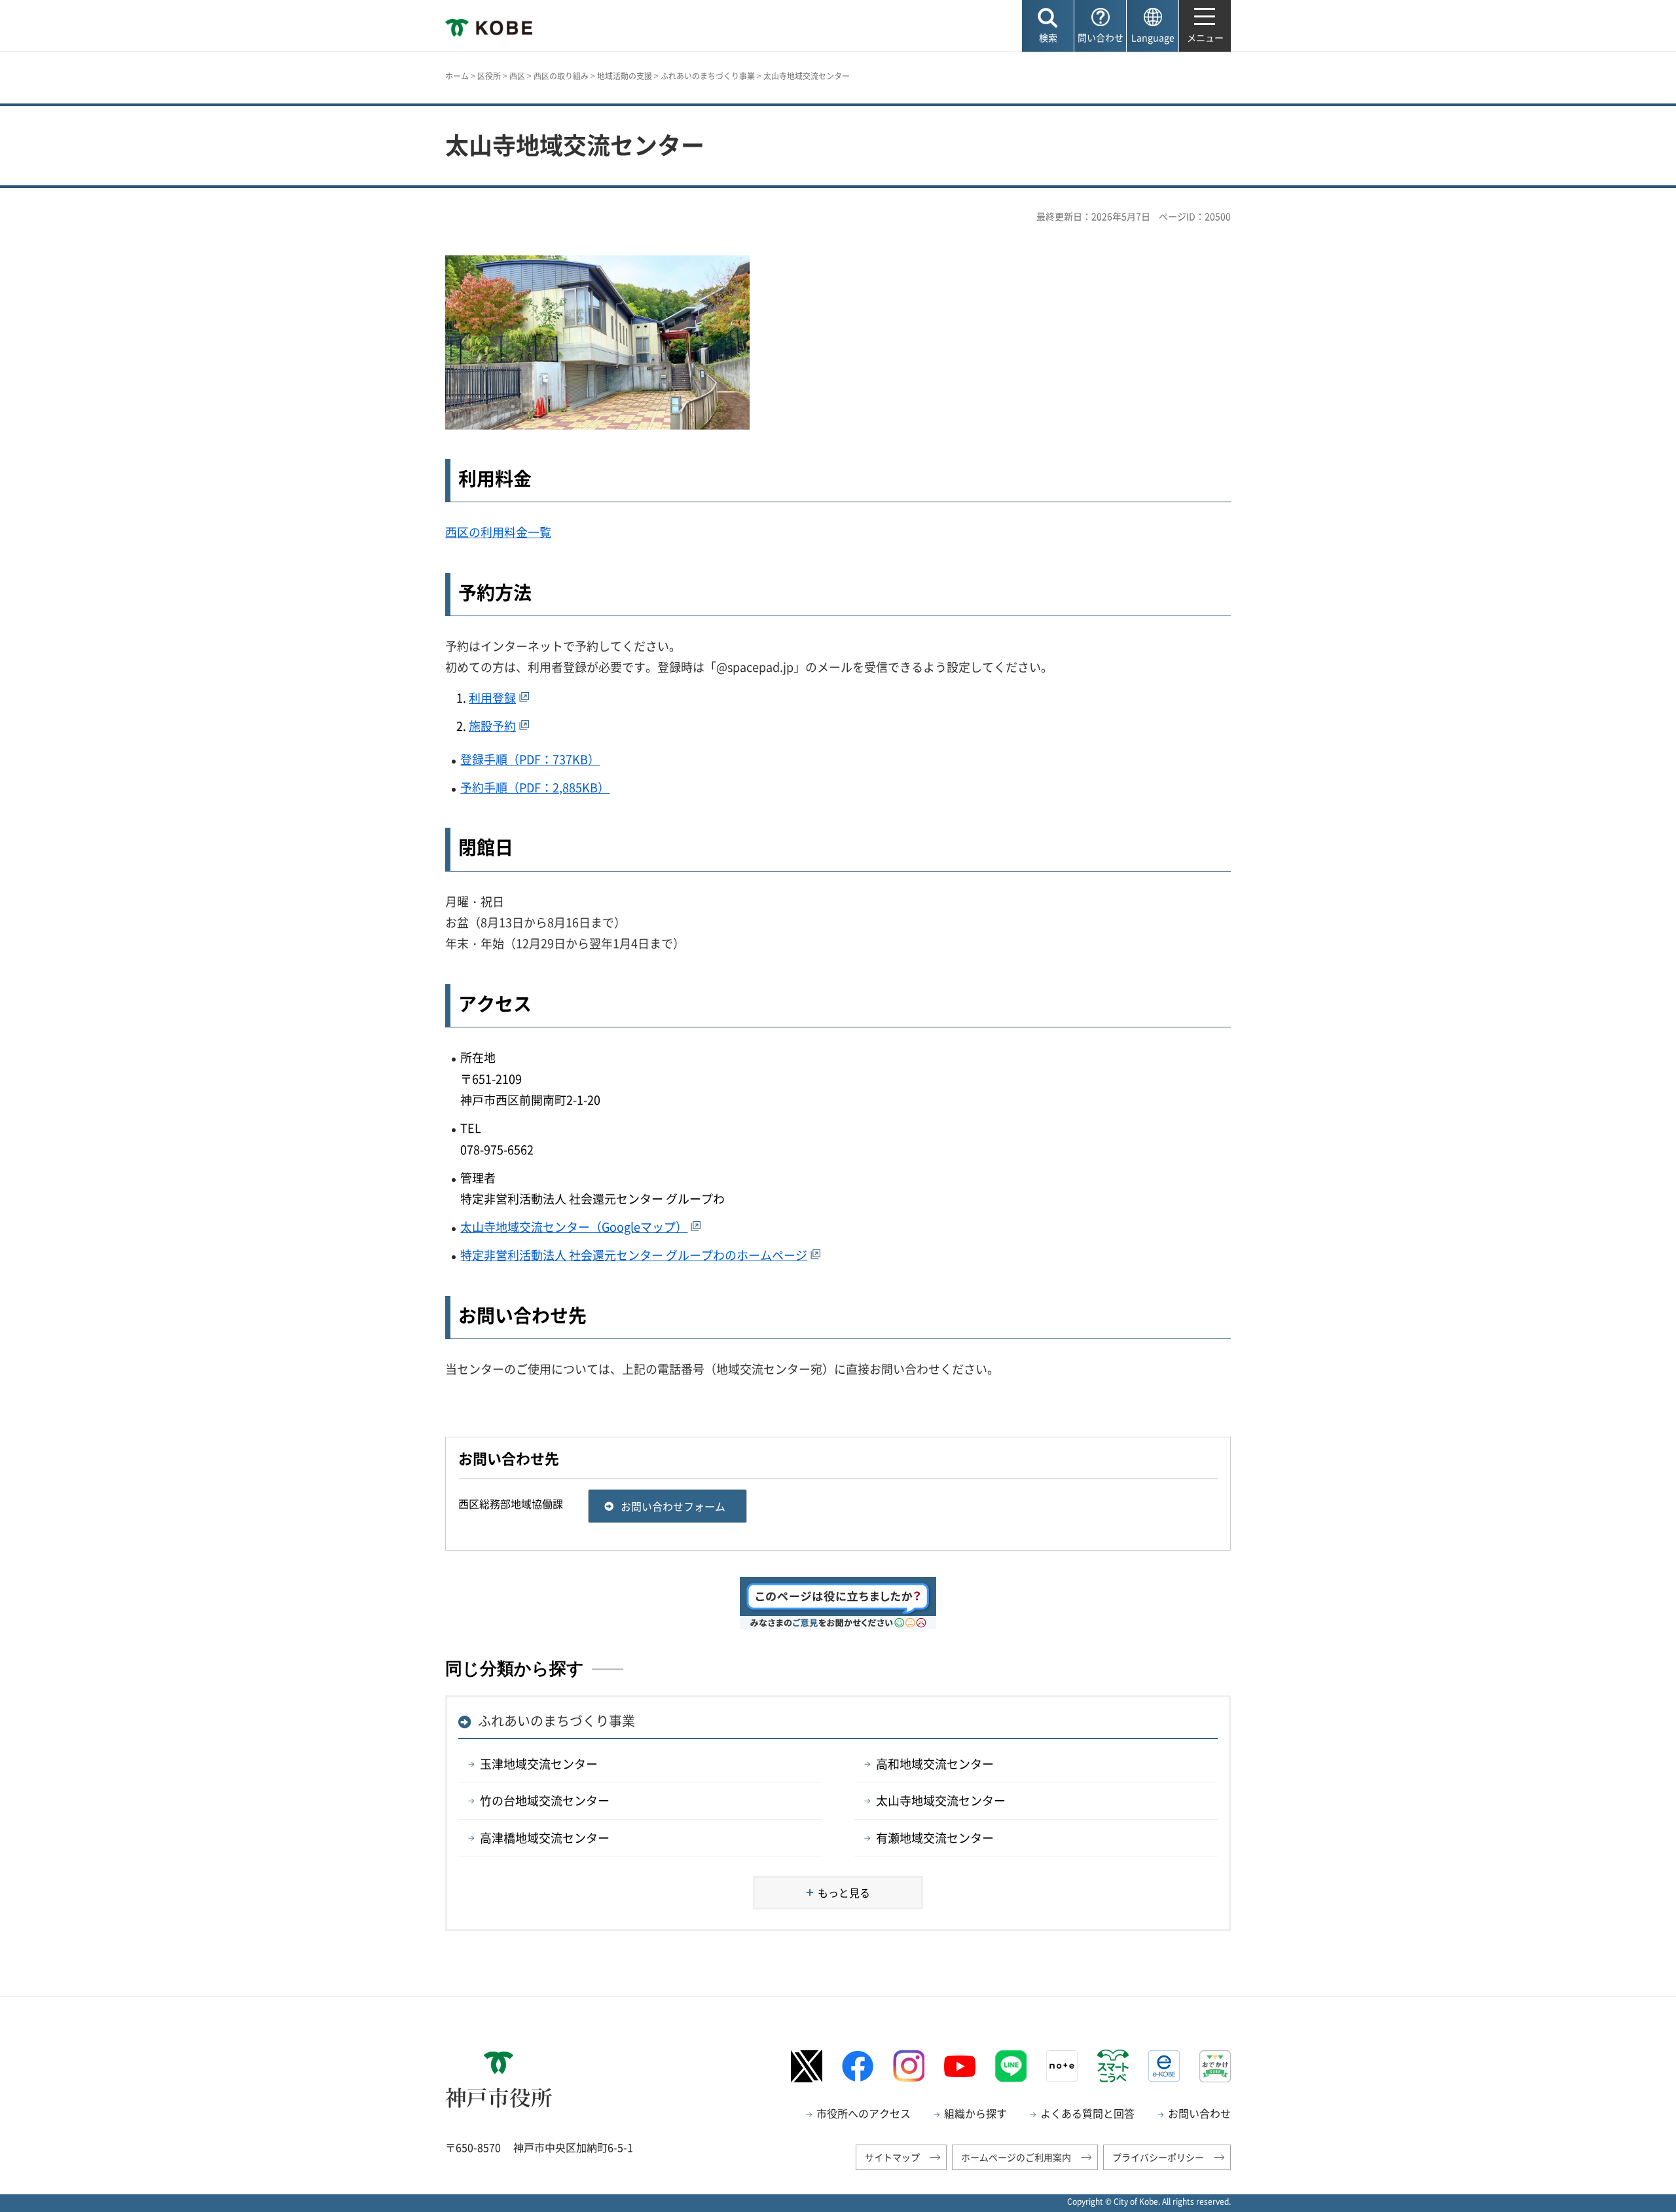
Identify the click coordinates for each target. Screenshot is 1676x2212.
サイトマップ (892, 2157)
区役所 (489, 76)
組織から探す (975, 2113)
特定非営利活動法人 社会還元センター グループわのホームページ (634, 1255)
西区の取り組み (561, 76)
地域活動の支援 (625, 76)
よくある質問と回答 (1087, 2113)
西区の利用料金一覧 (498, 532)
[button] (1048, 26)
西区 (517, 76)
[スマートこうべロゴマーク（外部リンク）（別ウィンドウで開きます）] (1113, 2066)
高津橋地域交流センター (545, 1838)
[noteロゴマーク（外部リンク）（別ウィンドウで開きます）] (1062, 2066)
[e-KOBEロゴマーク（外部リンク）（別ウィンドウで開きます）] (1164, 2066)
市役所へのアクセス (864, 2113)
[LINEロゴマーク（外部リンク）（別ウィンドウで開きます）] (1011, 2066)
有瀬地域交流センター (935, 1838)
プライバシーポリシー (1158, 2157)
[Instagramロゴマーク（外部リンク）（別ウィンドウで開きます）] (909, 2066)
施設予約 (492, 726)
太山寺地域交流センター (941, 1800)
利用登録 (492, 698)
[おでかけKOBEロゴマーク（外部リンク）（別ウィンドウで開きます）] (1215, 2066)
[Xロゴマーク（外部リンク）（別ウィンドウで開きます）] (807, 2066)
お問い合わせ (1199, 2113)
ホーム (457, 76)
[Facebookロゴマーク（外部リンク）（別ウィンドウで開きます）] (858, 2066)
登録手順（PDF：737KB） (530, 759)
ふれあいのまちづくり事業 (708, 76)
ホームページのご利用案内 (1016, 2157)
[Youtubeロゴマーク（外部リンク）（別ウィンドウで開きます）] (960, 2067)
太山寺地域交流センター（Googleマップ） (574, 1227)
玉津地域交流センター (539, 1764)
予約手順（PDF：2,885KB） (535, 787)
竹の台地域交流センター (545, 1800)
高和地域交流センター (935, 1764)
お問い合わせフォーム (673, 1506)
